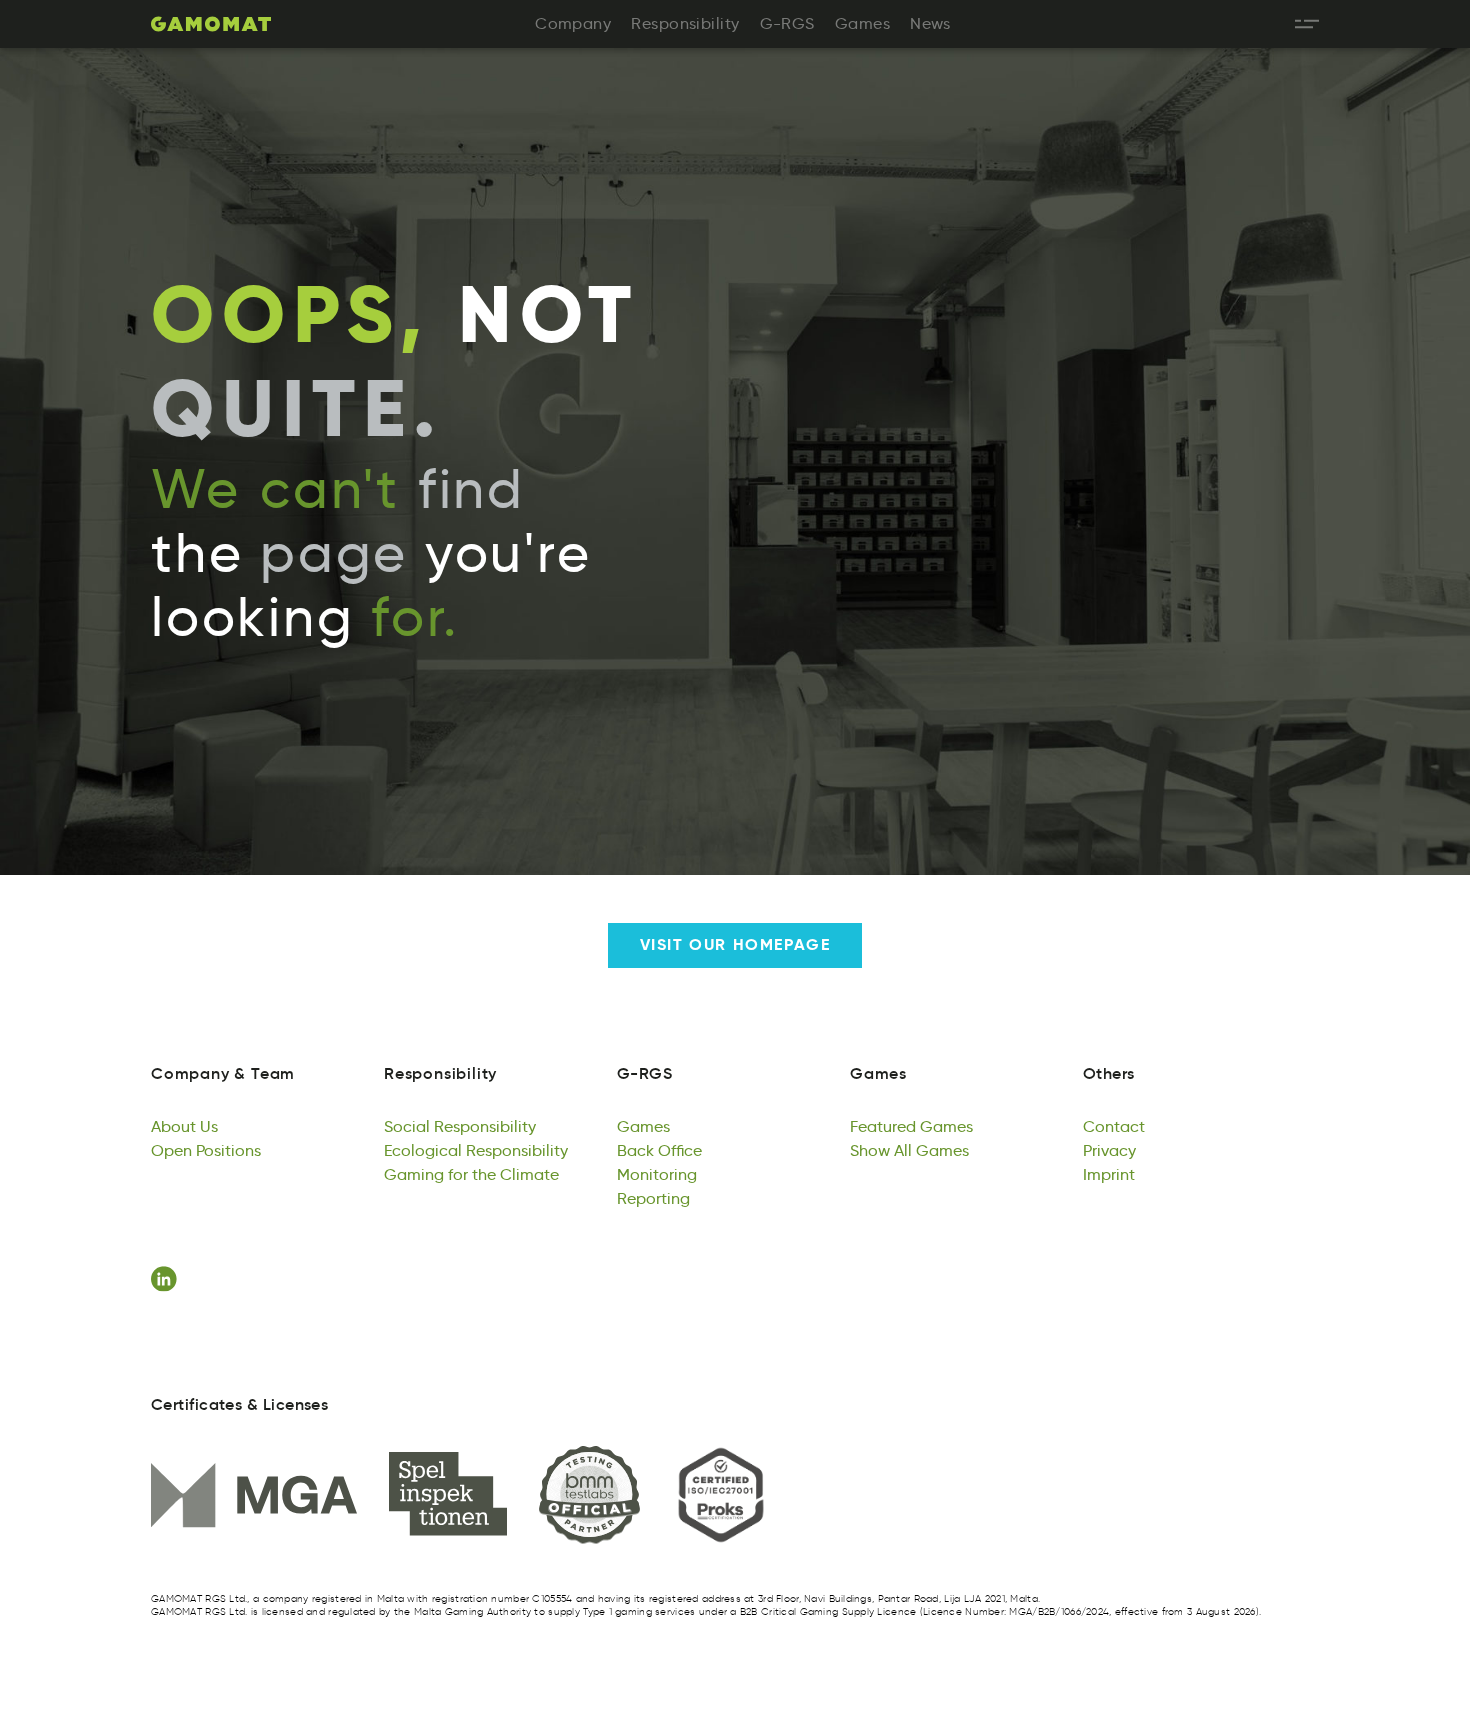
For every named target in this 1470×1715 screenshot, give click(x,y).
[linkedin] (167, 1279)
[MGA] (254, 1495)
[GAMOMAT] (211, 24)
